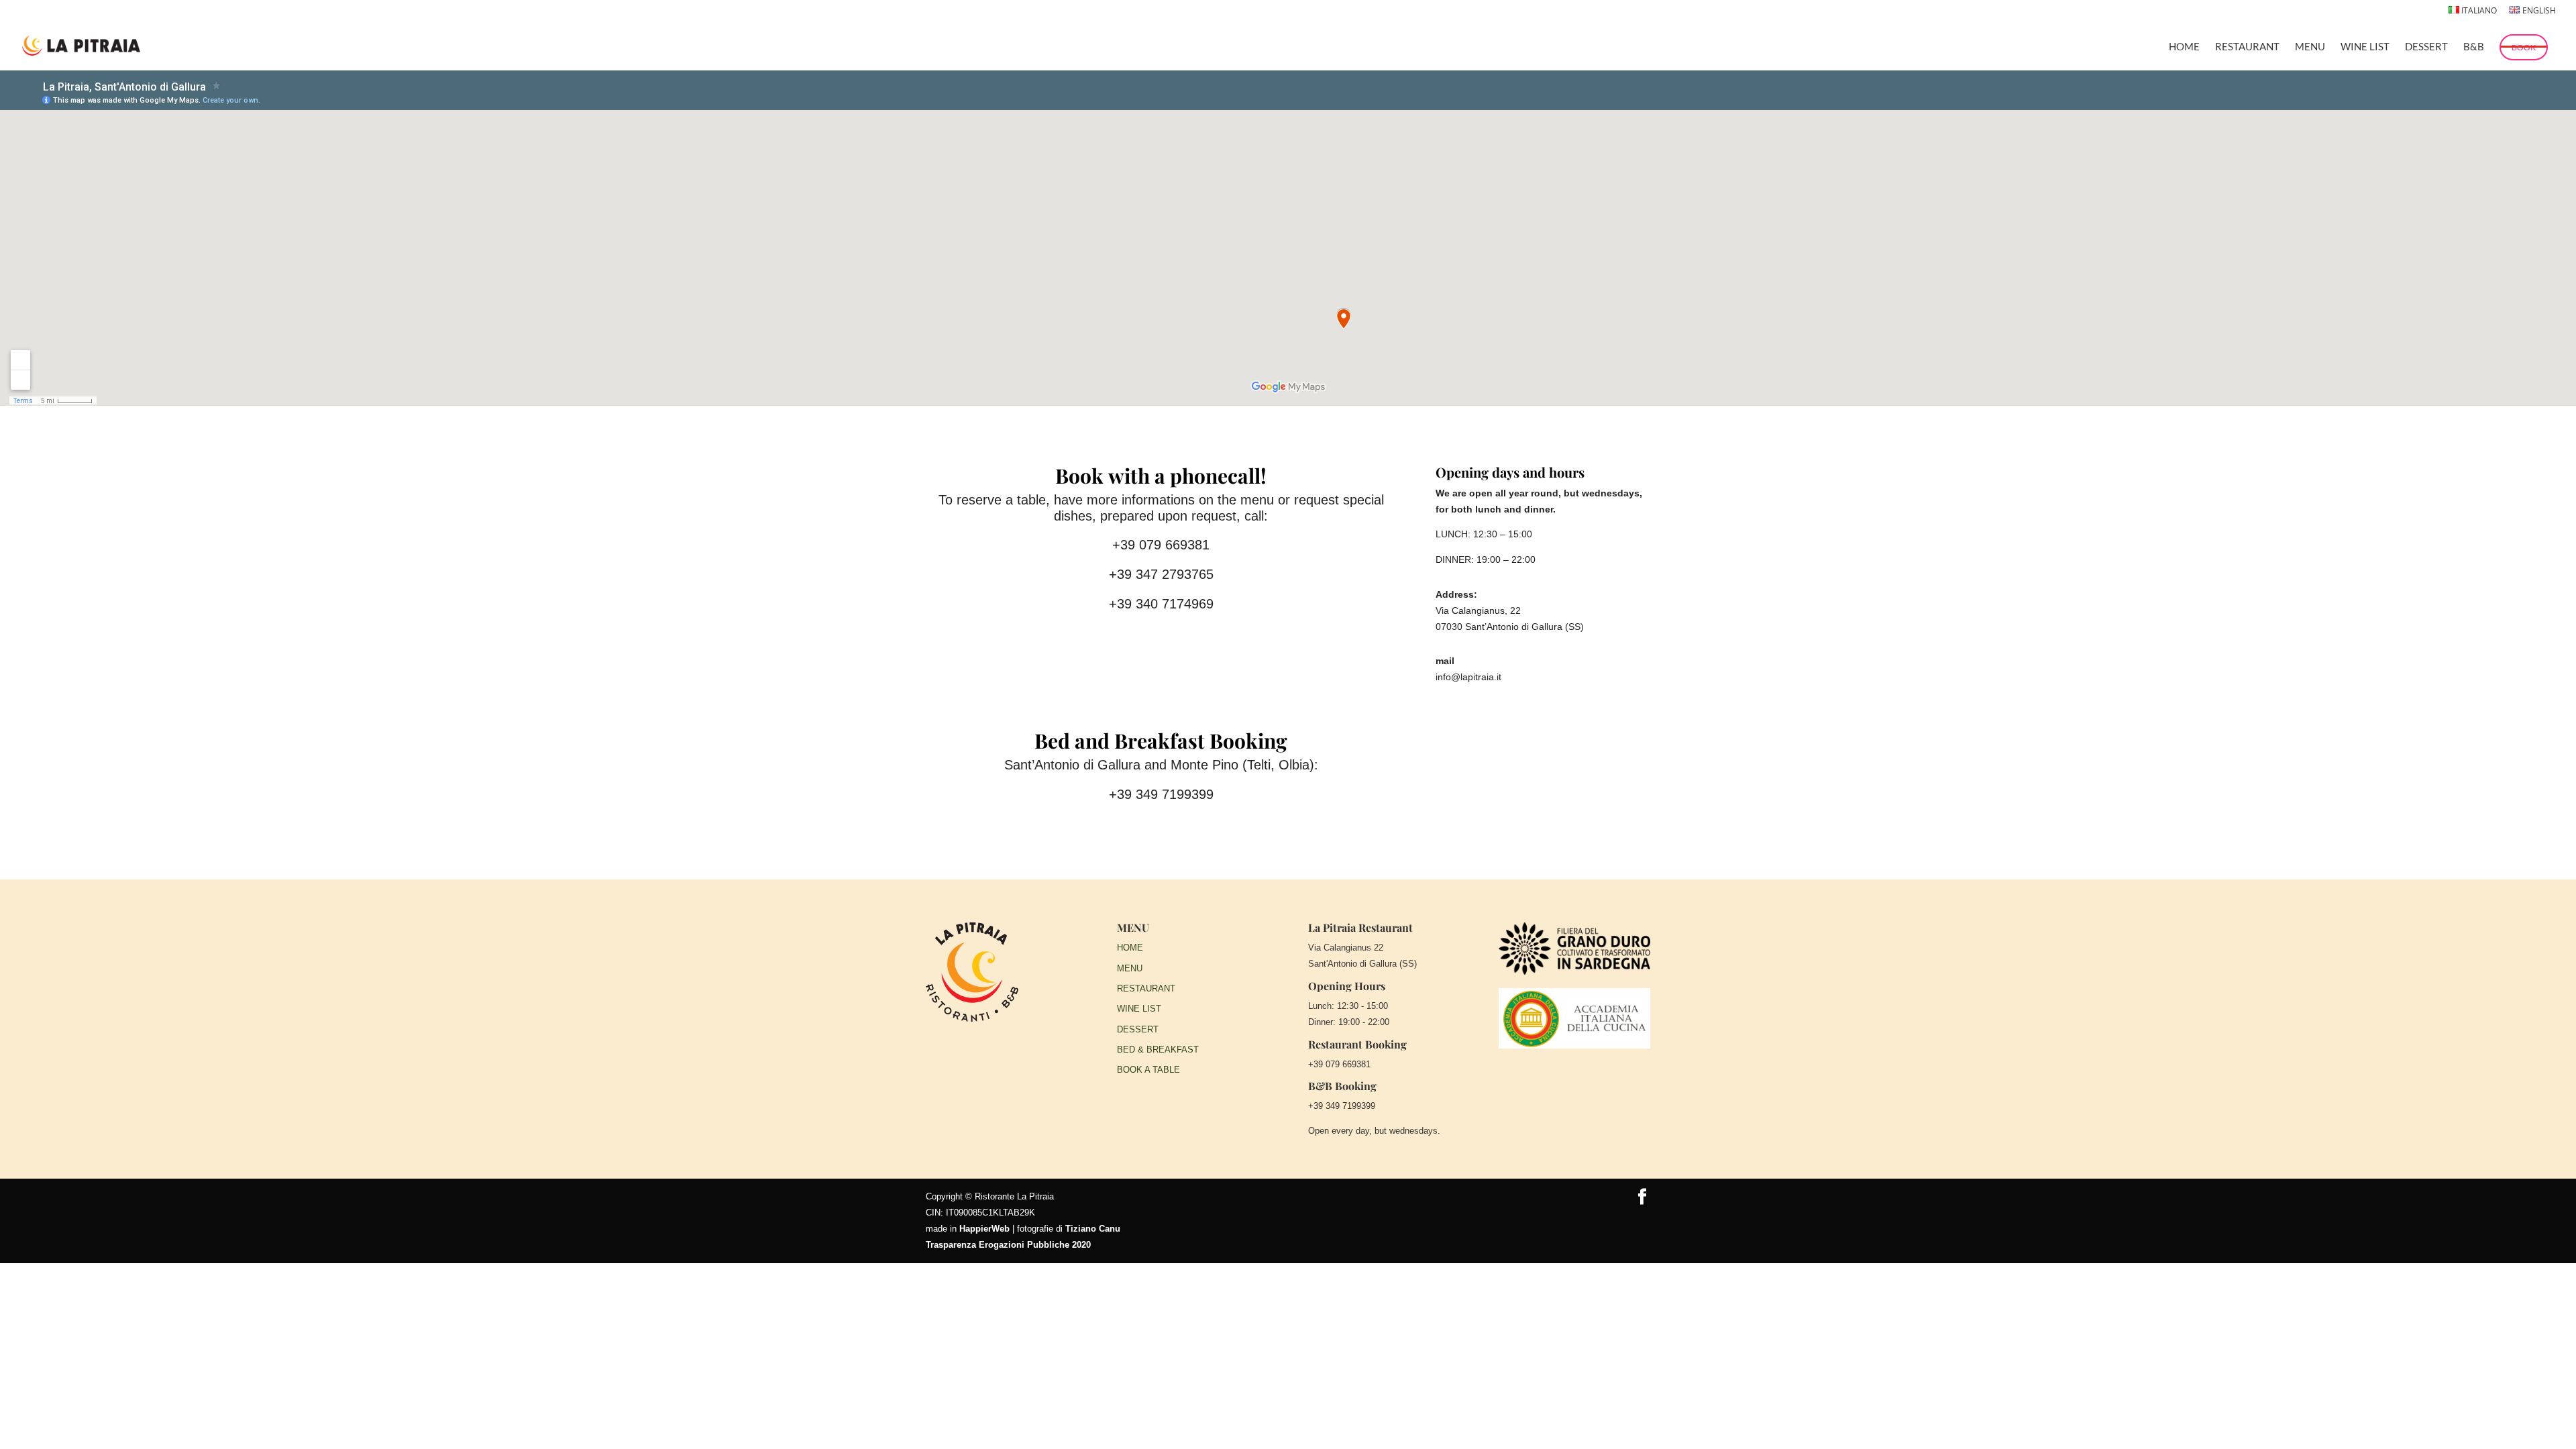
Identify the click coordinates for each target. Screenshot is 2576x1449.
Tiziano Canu (1093, 1229)
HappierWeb (984, 1229)
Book (2524, 47)
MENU (1130, 968)
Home (2184, 47)
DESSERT (1138, 1029)
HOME (1130, 948)
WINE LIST (1139, 1009)
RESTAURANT (1146, 988)
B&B (2474, 47)
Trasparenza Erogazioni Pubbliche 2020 (1008, 1245)
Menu (2310, 47)
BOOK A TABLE (1148, 1070)
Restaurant (2247, 47)
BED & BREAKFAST (1158, 1050)
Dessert (2426, 47)
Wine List (2365, 47)
